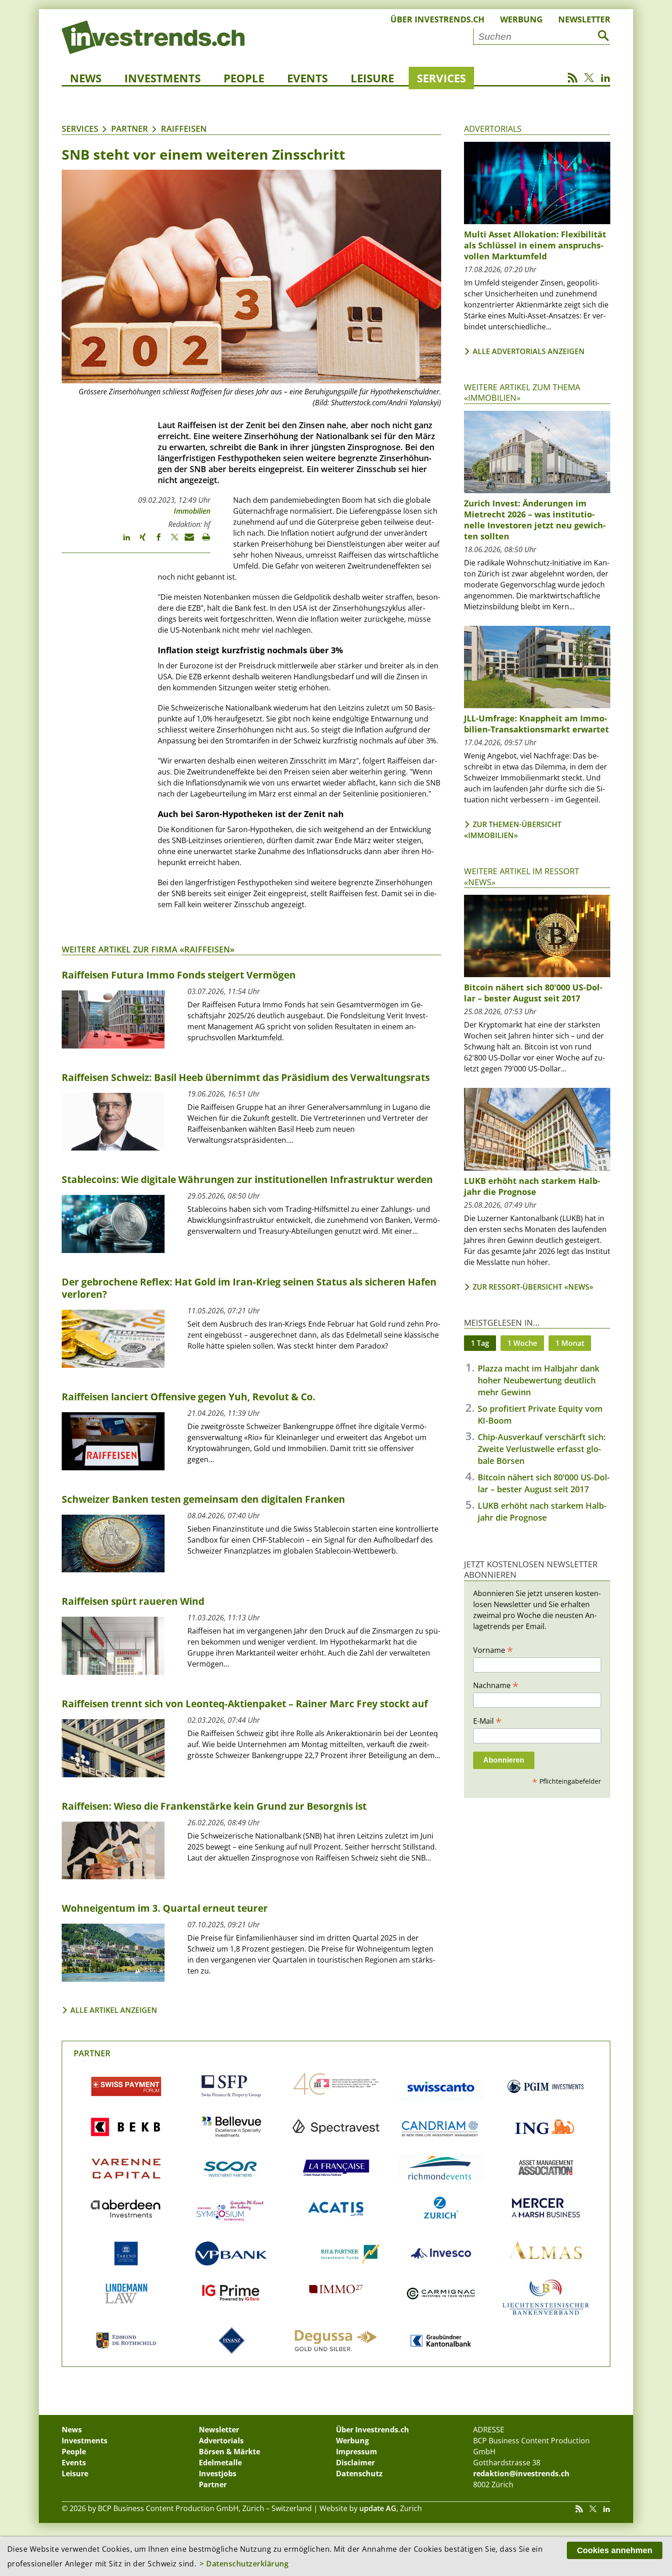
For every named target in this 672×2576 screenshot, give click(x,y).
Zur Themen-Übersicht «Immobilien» (513, 830)
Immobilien (192, 511)
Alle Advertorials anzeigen (529, 351)
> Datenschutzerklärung (244, 2564)
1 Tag (480, 1343)
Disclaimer (355, 2463)
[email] (186, 541)
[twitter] (170, 541)
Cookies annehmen (615, 2550)
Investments (163, 78)
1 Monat (570, 1343)
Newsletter (584, 19)
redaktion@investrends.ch (521, 2474)
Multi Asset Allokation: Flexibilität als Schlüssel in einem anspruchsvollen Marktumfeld (535, 245)
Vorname (493, 1650)
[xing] (138, 541)
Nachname (496, 1685)
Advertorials (493, 129)
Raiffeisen (184, 129)
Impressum (357, 2452)
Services (441, 78)
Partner (130, 129)
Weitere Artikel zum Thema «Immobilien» (522, 392)
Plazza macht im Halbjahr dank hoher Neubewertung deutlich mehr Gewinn (539, 1380)
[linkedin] (122, 541)
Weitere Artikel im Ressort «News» (522, 876)
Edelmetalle (220, 2463)
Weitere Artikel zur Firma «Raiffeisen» (148, 949)
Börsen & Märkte (229, 2452)
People (244, 78)
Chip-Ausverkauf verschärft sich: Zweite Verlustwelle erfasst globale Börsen (542, 1449)
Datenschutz (359, 2474)
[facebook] (154, 541)
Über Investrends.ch (437, 19)
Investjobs (218, 2474)
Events (307, 78)
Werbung (521, 19)
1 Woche (522, 1343)
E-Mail (487, 1721)
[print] (202, 541)
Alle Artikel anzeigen (114, 2010)
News (86, 78)
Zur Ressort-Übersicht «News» (533, 1287)
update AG (378, 2508)
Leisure (372, 78)
